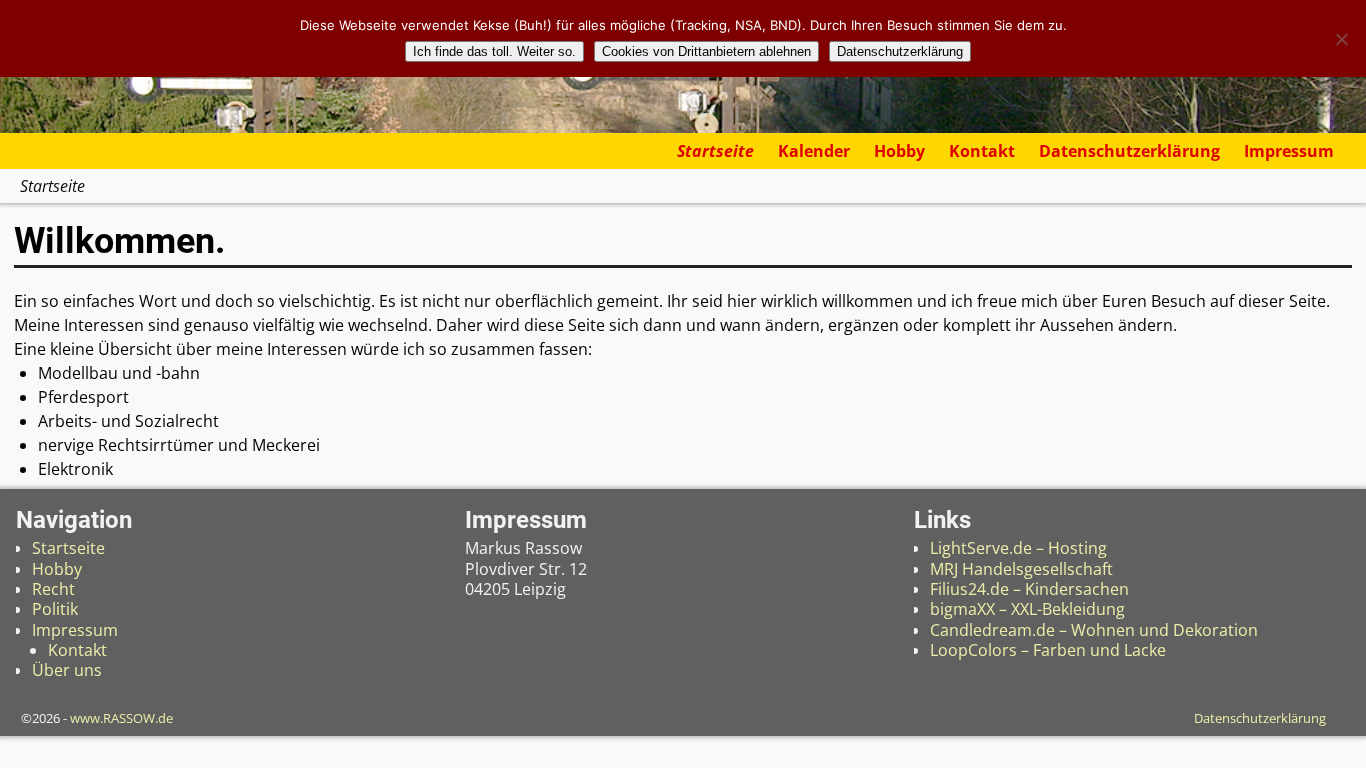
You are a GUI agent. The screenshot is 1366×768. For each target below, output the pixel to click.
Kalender (814, 151)
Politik (55, 609)
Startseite (715, 151)
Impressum (1289, 151)
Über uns (67, 670)
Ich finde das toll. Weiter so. (494, 51)
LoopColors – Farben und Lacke (1048, 650)
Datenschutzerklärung (1129, 151)
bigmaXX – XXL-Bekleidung (1027, 609)
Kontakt (982, 151)
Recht (53, 589)
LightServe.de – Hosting (1018, 548)
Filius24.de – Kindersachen (1029, 589)
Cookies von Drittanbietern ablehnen (706, 51)
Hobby (899, 151)
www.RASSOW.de (121, 718)
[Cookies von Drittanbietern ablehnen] (1341, 39)
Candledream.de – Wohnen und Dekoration (1094, 630)
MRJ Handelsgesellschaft (1021, 569)
